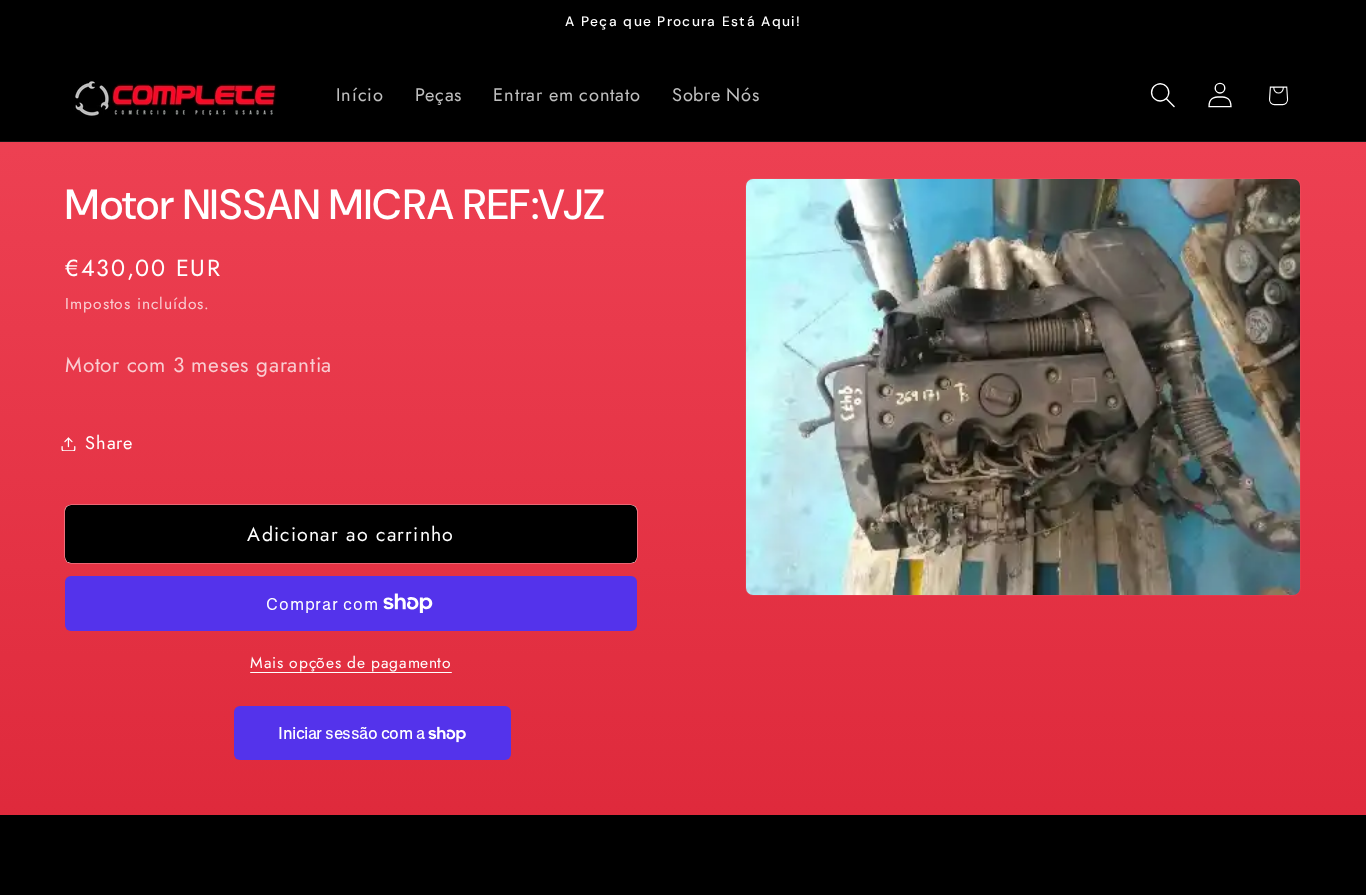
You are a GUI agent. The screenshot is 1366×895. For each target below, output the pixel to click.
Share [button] (109, 443)
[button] (1163, 95)
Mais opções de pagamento (351, 663)
